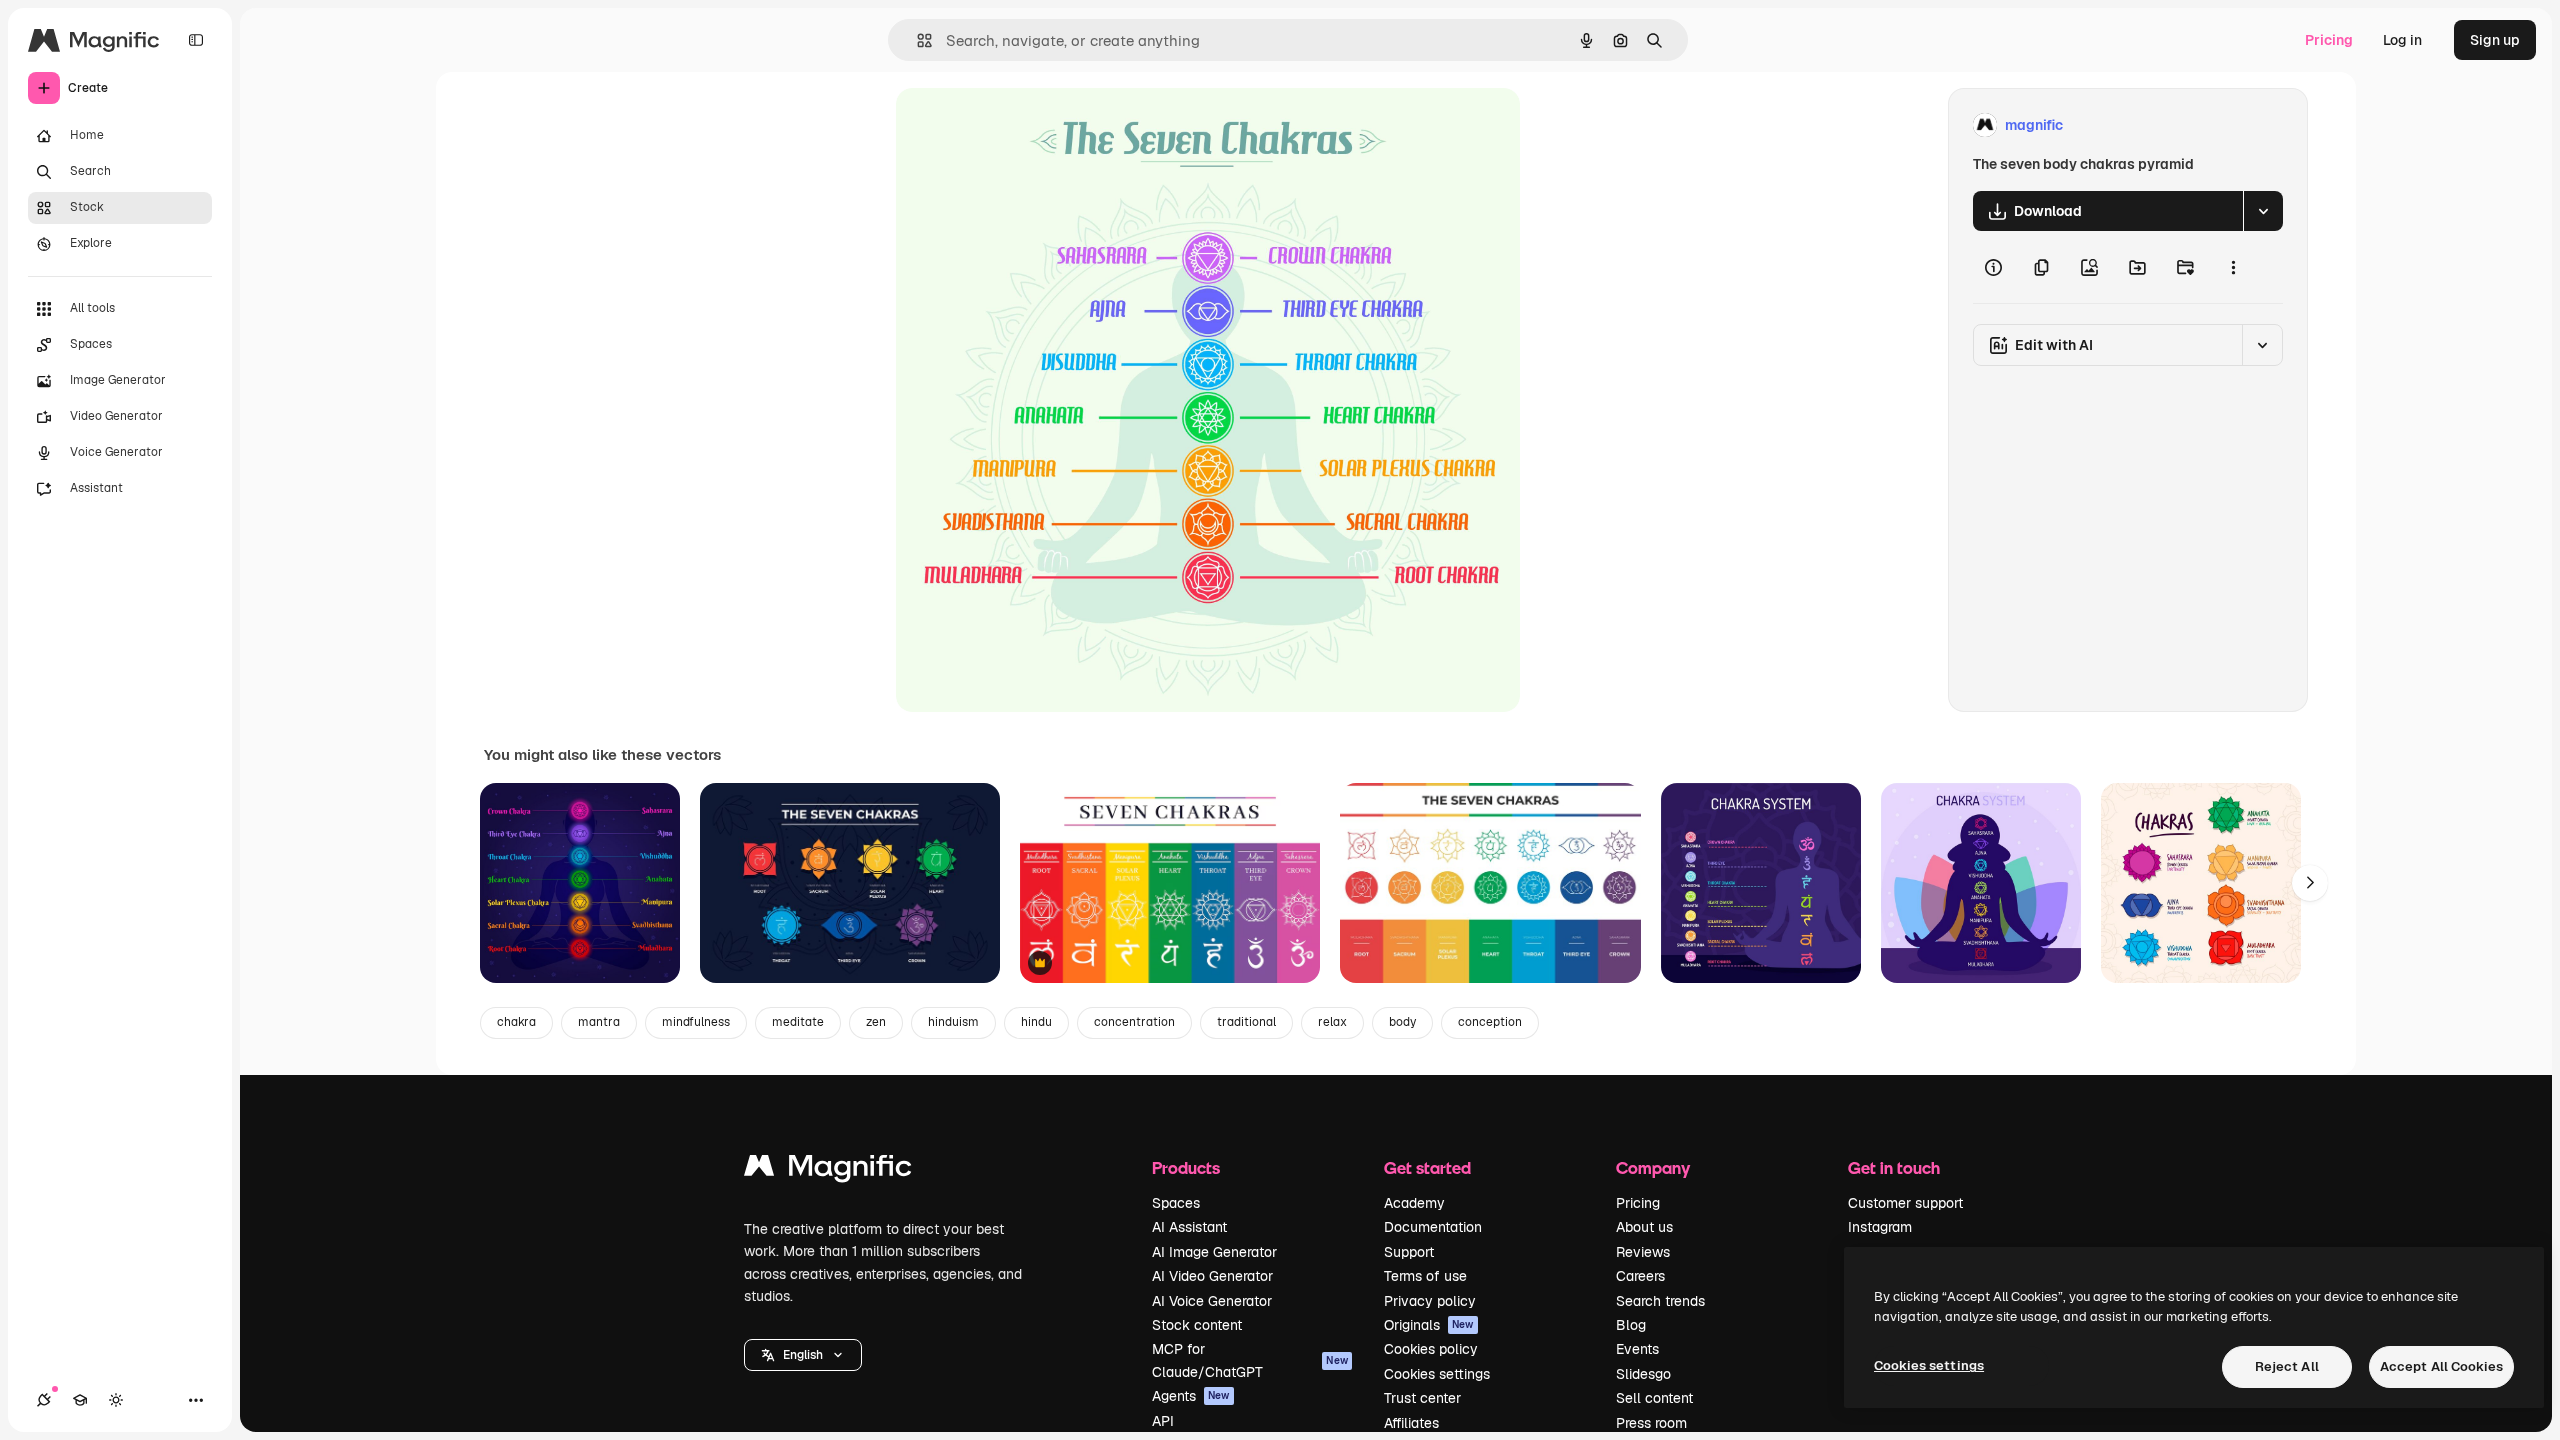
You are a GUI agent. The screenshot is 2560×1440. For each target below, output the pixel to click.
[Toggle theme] (116, 1400)
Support (1409, 1252)
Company (1653, 1167)
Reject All (2287, 1366)
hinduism (953, 1022)
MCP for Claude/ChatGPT (1250, 1360)
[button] (803, 1355)
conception (1490, 1022)
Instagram (1880, 1227)
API (1163, 1421)
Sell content (1654, 1398)
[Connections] (44, 1400)
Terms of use (1425, 1276)
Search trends (1660, 1301)
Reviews (1643, 1252)
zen (876, 1022)
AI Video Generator (1212, 1276)
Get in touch (1894, 1167)
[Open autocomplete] (916, 40)
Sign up (2495, 40)
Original (1024, 125)
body (1402, 1022)
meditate (798, 1022)
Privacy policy (1430, 1301)
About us (1644, 1227)
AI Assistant (1189, 1227)
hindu (1036, 1022)
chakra (516, 1022)
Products (1186, 1167)
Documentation (1433, 1227)
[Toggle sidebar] (196, 40)
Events (1637, 1349)
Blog (1631, 1325)
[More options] (2233, 267)
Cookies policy (1431, 1349)
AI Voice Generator (1212, 1301)
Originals (1429, 1325)
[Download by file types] (2263, 211)
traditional (1246, 1022)
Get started (1427, 1167)
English (803, 1355)
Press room (1651, 1423)
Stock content (1197, 1325)
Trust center (1422, 1398)
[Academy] (80, 1400)
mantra (599, 1022)
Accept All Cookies (2441, 1366)
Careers (1640, 1276)
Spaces (1176, 1203)
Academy (1414, 1203)
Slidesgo (1643, 1374)
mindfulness (696, 1022)
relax (1332, 1022)
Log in (2402, 40)
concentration (1134, 1022)
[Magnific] (828, 1170)
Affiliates (1411, 1423)
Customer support (1905, 1203)
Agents (1191, 1396)
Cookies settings (1437, 1374)
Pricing (2329, 40)
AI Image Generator (1214, 1252)
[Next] (2310, 883)
